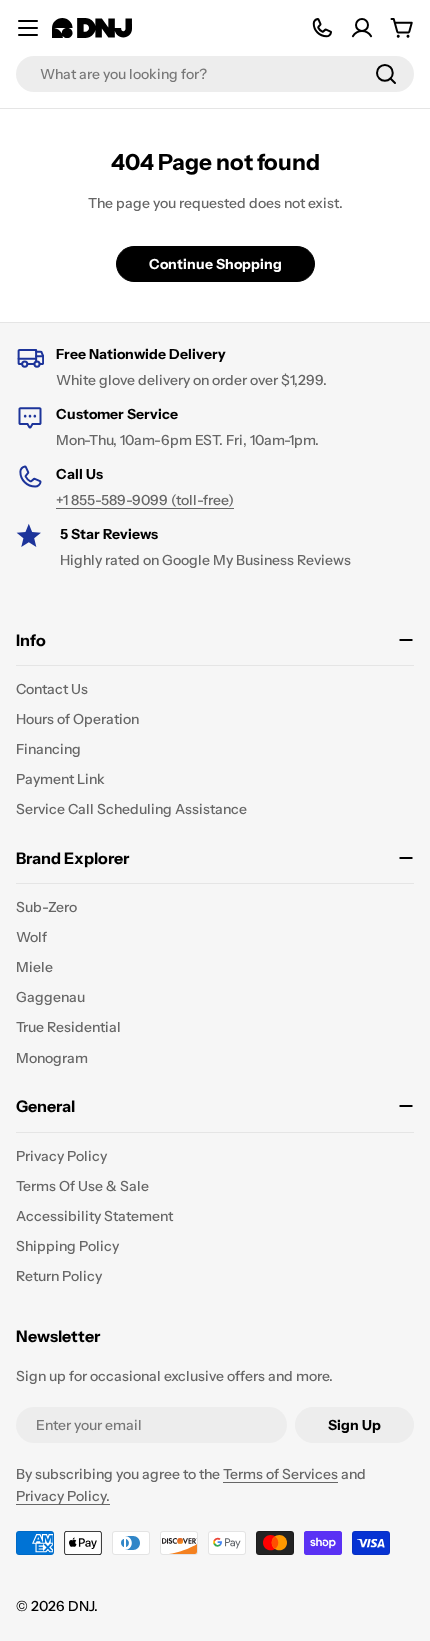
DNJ (81, 1606)
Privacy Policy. (63, 1496)
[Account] (362, 28)
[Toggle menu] (28, 28)
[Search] (386, 74)
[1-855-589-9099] (322, 28)
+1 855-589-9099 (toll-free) (145, 500)
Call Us (79, 474)
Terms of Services (280, 1474)
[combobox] (215, 74)
